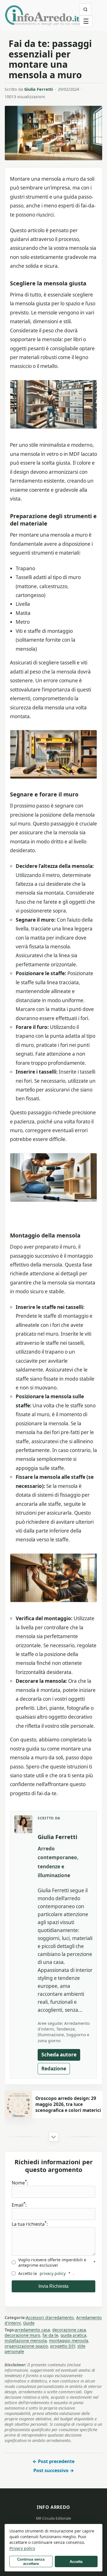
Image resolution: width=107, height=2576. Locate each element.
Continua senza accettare (31, 2561)
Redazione (54, 2069)
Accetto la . (46, 2273)
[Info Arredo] (42, 15)
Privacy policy (22, 2548)
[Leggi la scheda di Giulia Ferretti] (23, 1824)
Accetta (76, 2562)
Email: (19, 2205)
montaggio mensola (69, 2341)
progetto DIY (63, 2346)
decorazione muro (22, 2335)
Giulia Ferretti (39, 89)
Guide (29, 2323)
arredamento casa (32, 2330)
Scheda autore (59, 2055)
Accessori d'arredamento (50, 2317)
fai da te (50, 2335)
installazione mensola (26, 2341)
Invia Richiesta (53, 2286)
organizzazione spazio (26, 2346)
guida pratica (73, 2335)
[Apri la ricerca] (85, 9)
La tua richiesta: (30, 2224)
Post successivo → (54, 2470)
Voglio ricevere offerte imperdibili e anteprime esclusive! (57, 2262)
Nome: (20, 2183)
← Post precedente (53, 2461)
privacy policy (53, 2273)
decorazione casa (69, 2330)
